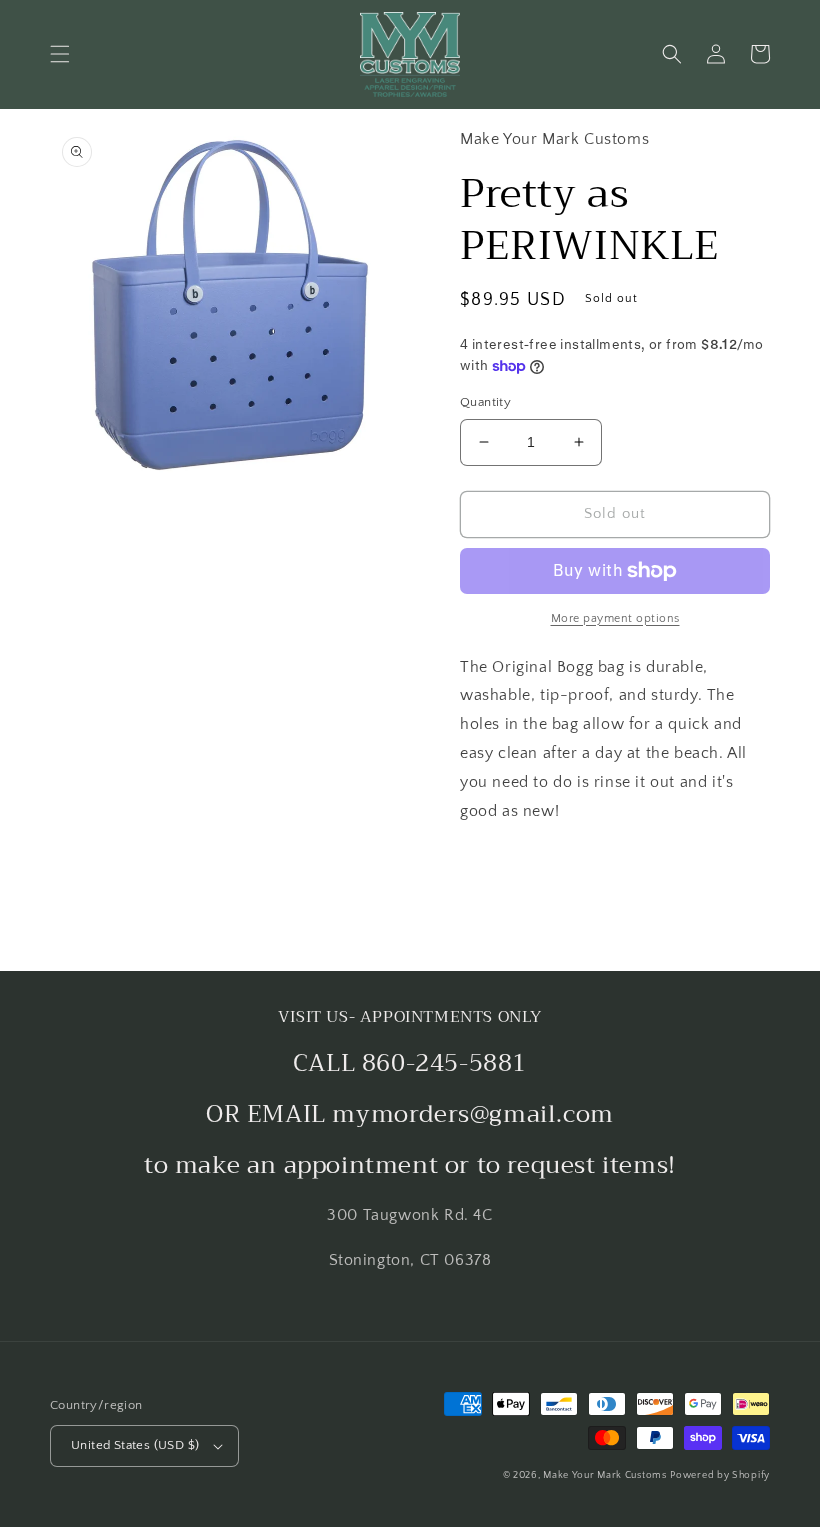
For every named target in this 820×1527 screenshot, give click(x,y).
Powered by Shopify (720, 1475)
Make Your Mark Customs (604, 1475)
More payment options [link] (615, 618)
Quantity (485, 402)
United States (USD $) (135, 1445)
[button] (60, 54)
